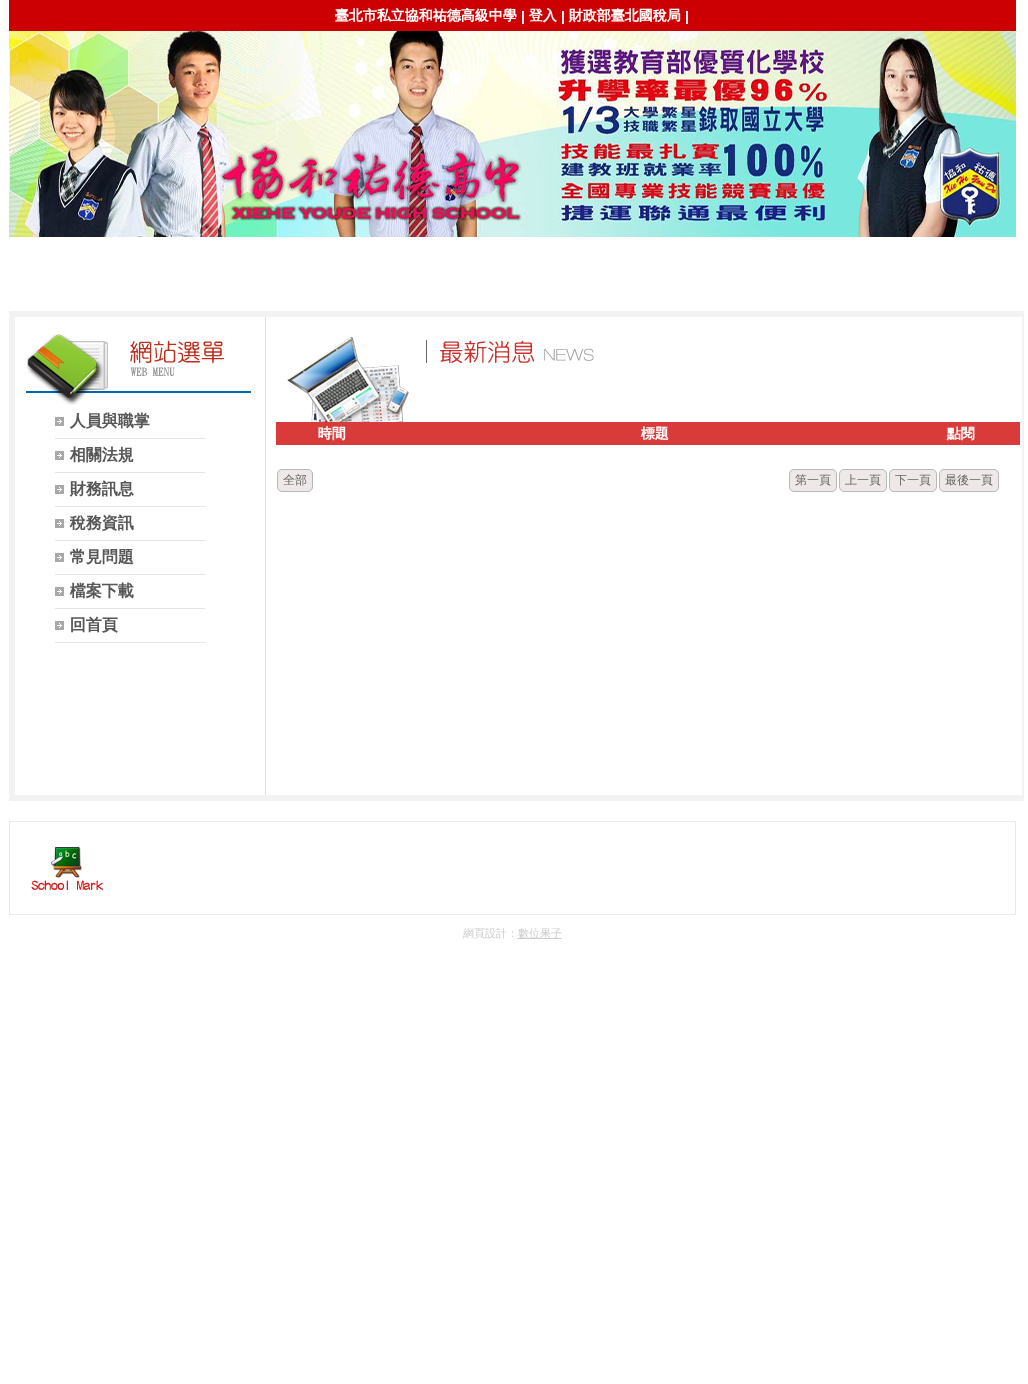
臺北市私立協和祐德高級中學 (426, 15)
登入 (543, 15)
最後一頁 (969, 480)
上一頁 (863, 480)
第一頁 (813, 480)
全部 (295, 480)
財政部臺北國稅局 (625, 15)
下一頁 (913, 480)
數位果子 (540, 933)
